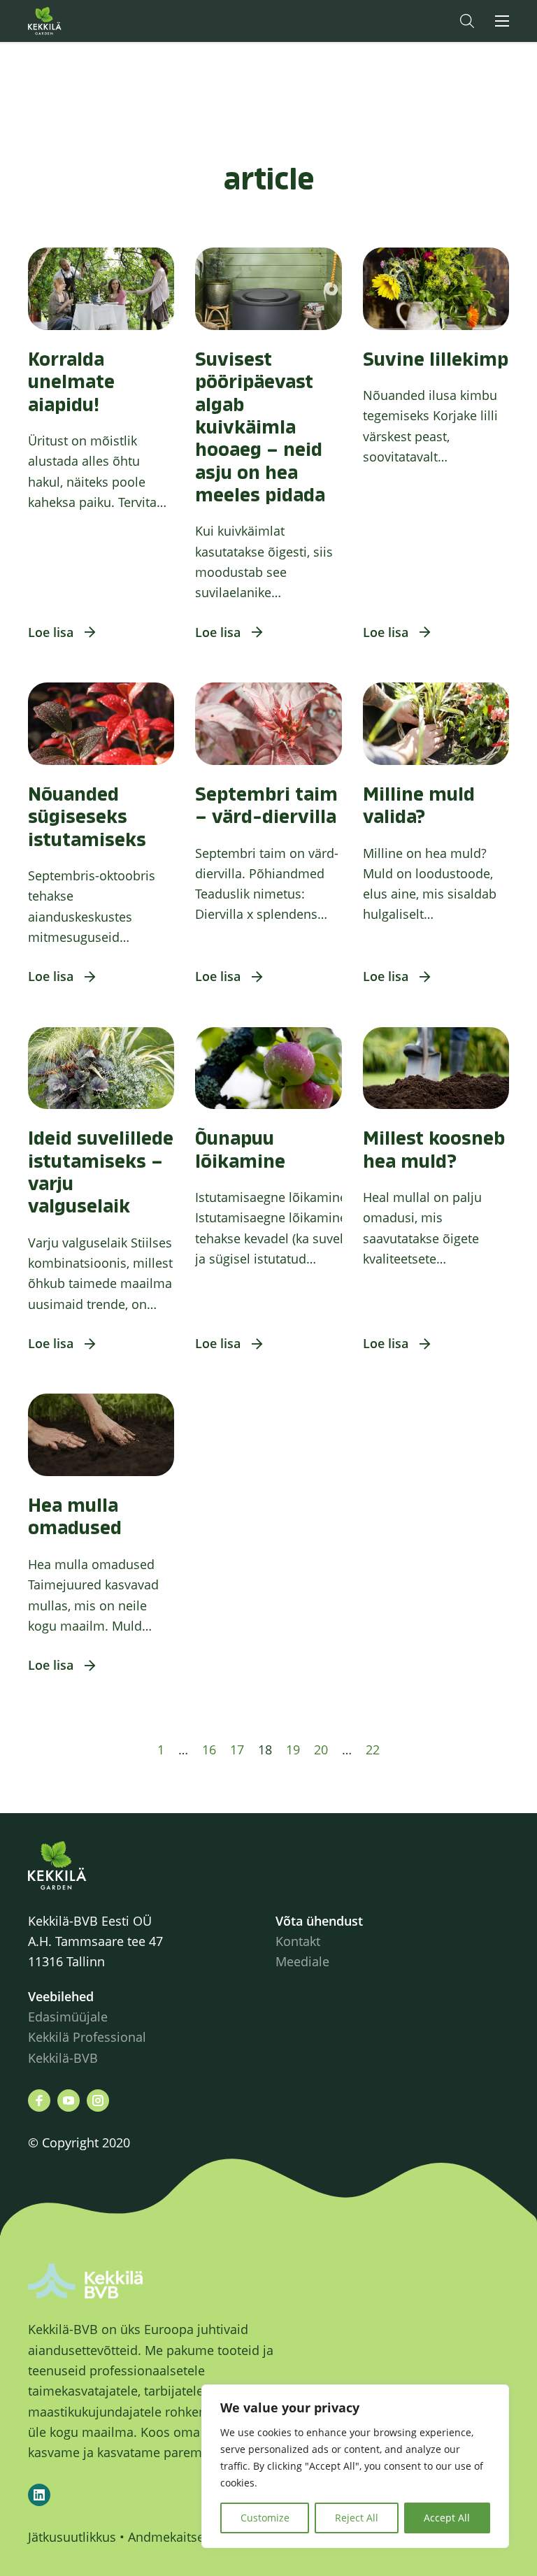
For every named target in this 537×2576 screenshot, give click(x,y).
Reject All (357, 2518)
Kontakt (298, 1941)
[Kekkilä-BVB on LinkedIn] (39, 2495)
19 (293, 1749)
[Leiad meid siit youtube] (69, 2101)
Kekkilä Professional (89, 2037)
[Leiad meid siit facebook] (39, 2101)
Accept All (447, 2518)
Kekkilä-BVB (63, 2058)
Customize (265, 2518)
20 (321, 1749)
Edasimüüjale (68, 2017)
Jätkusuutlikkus (72, 2537)
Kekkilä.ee (73, 21)
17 (237, 1749)
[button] (467, 21)
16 (209, 1749)
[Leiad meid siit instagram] (98, 2101)
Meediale (302, 1961)
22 (373, 1749)
